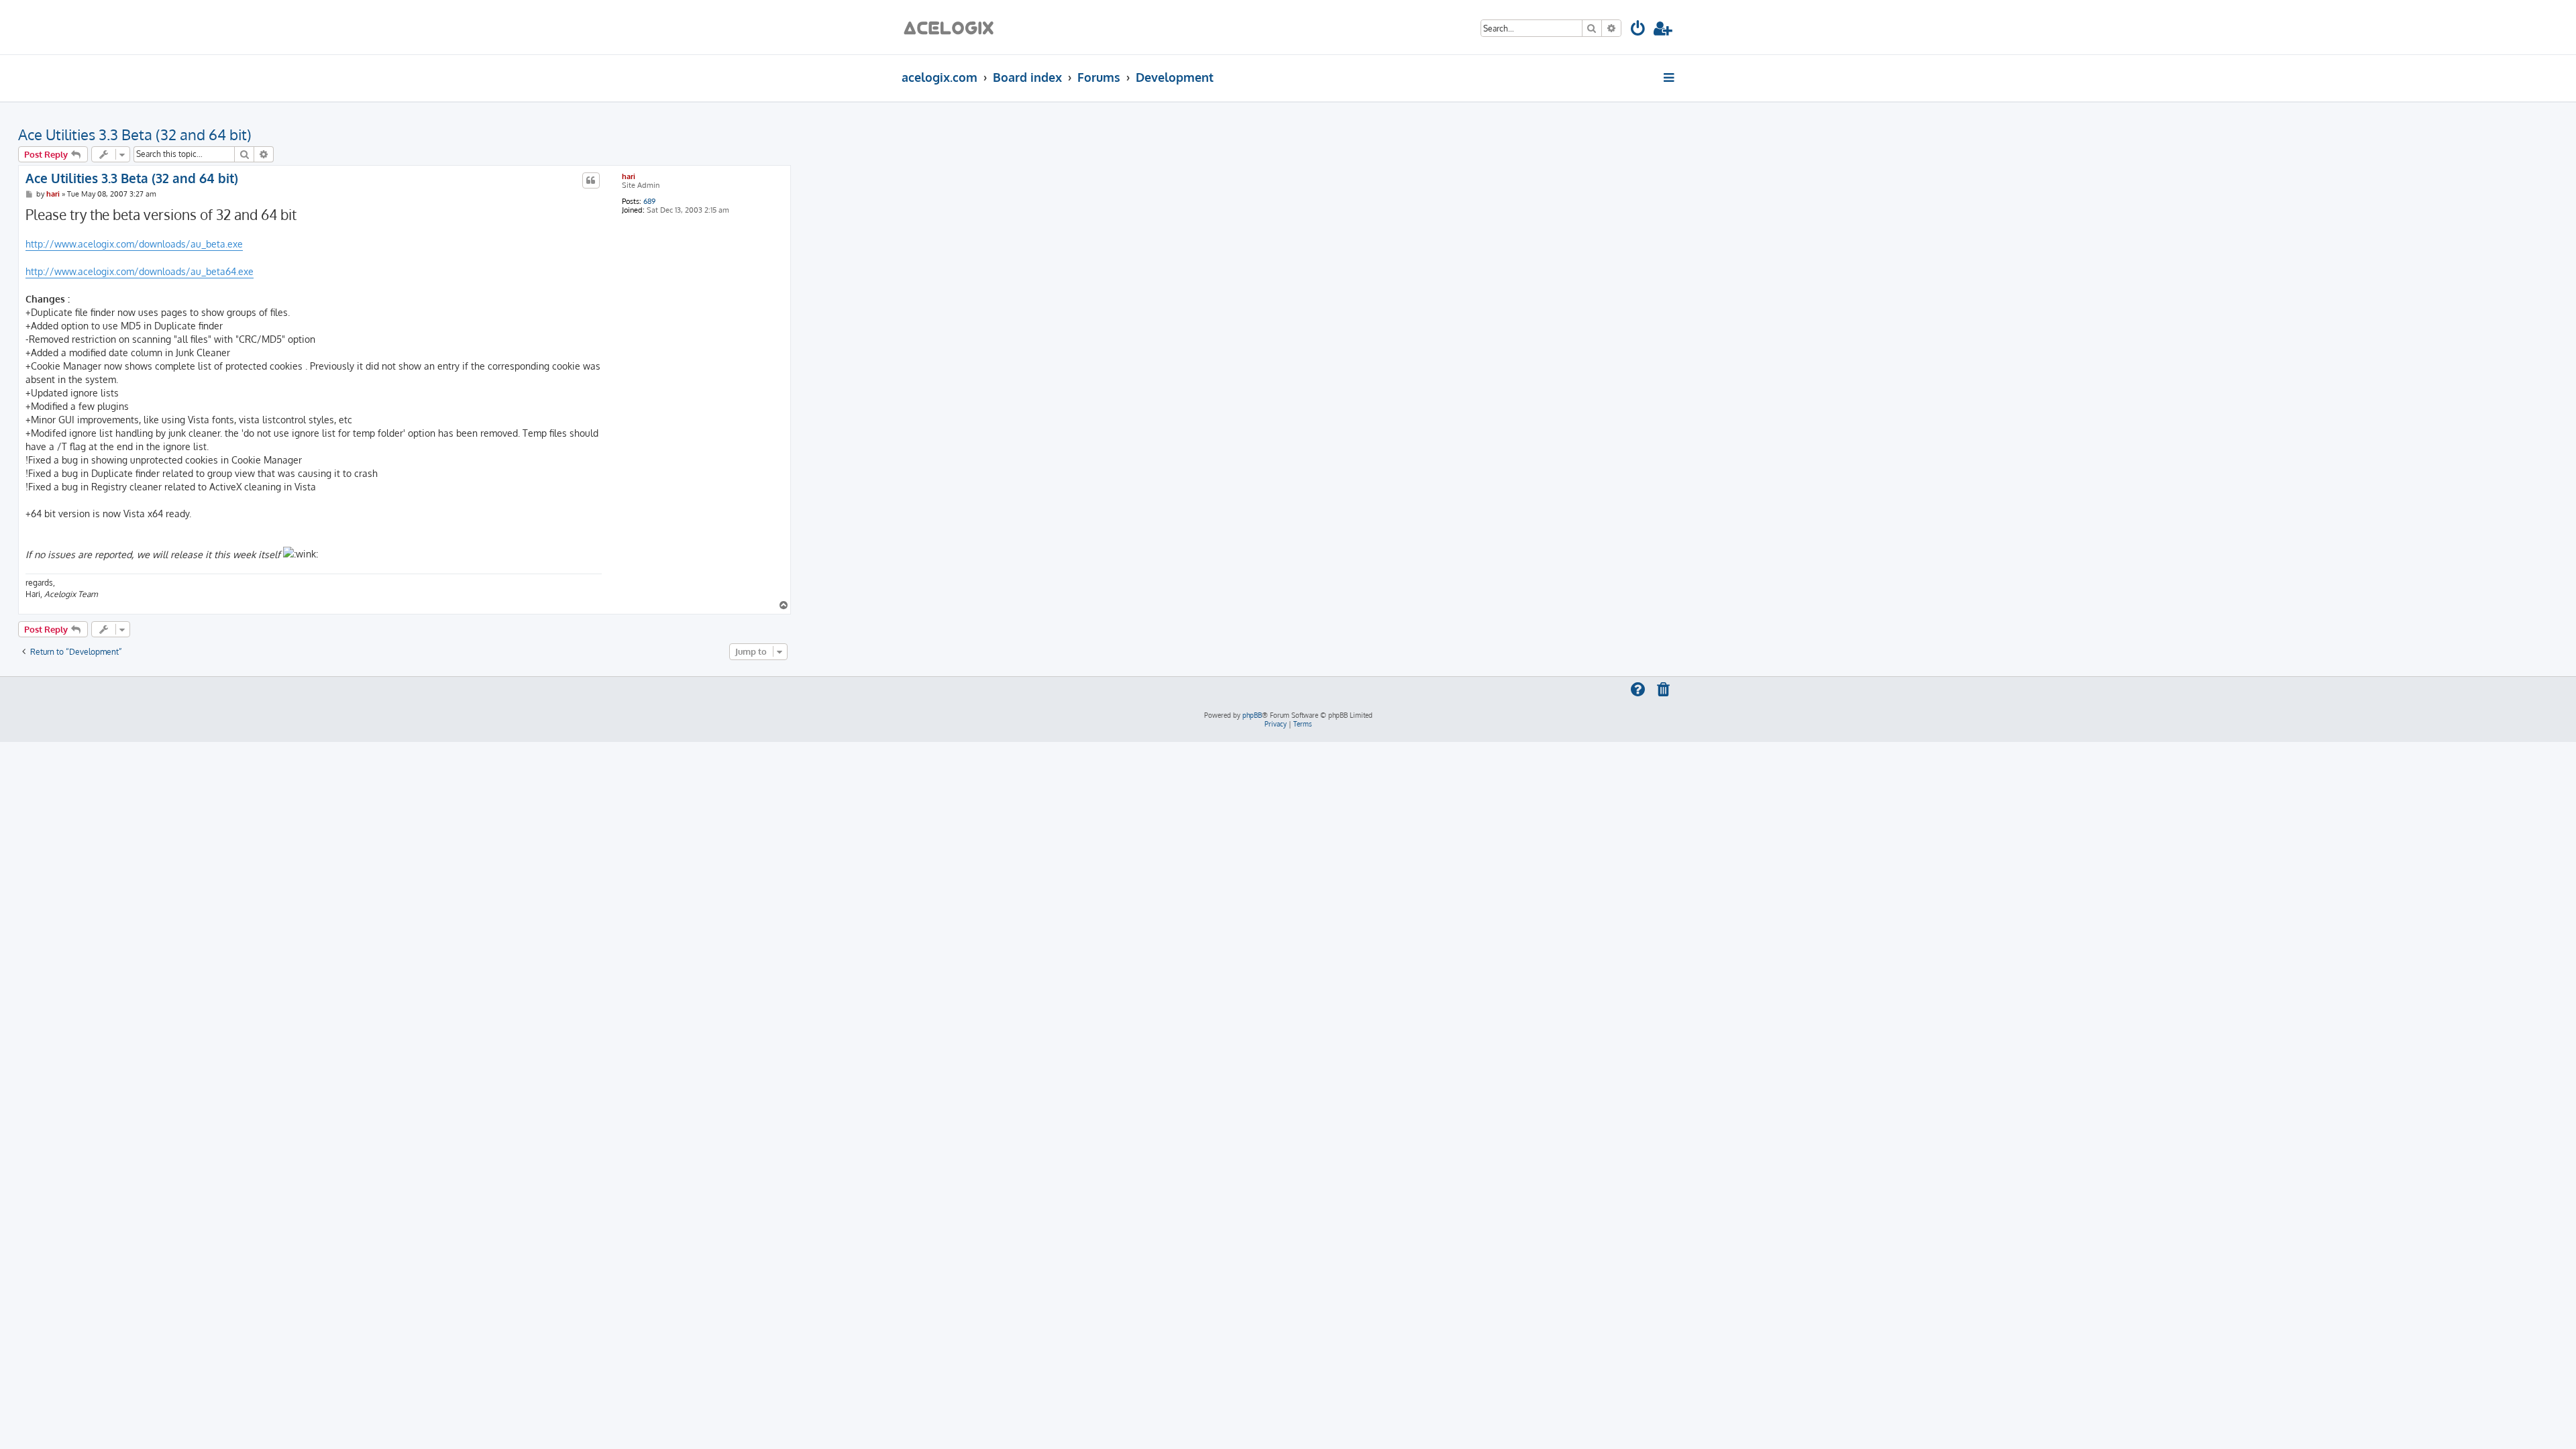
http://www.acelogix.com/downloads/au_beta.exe (134, 244)
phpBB (1252, 715)
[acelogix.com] (953, 27)
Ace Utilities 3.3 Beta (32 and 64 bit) (135, 134)
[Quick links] (1670, 77)
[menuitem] (1639, 31)
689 (649, 202)
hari (629, 176)
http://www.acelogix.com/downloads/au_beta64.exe (140, 271)
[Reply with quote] (591, 180)
